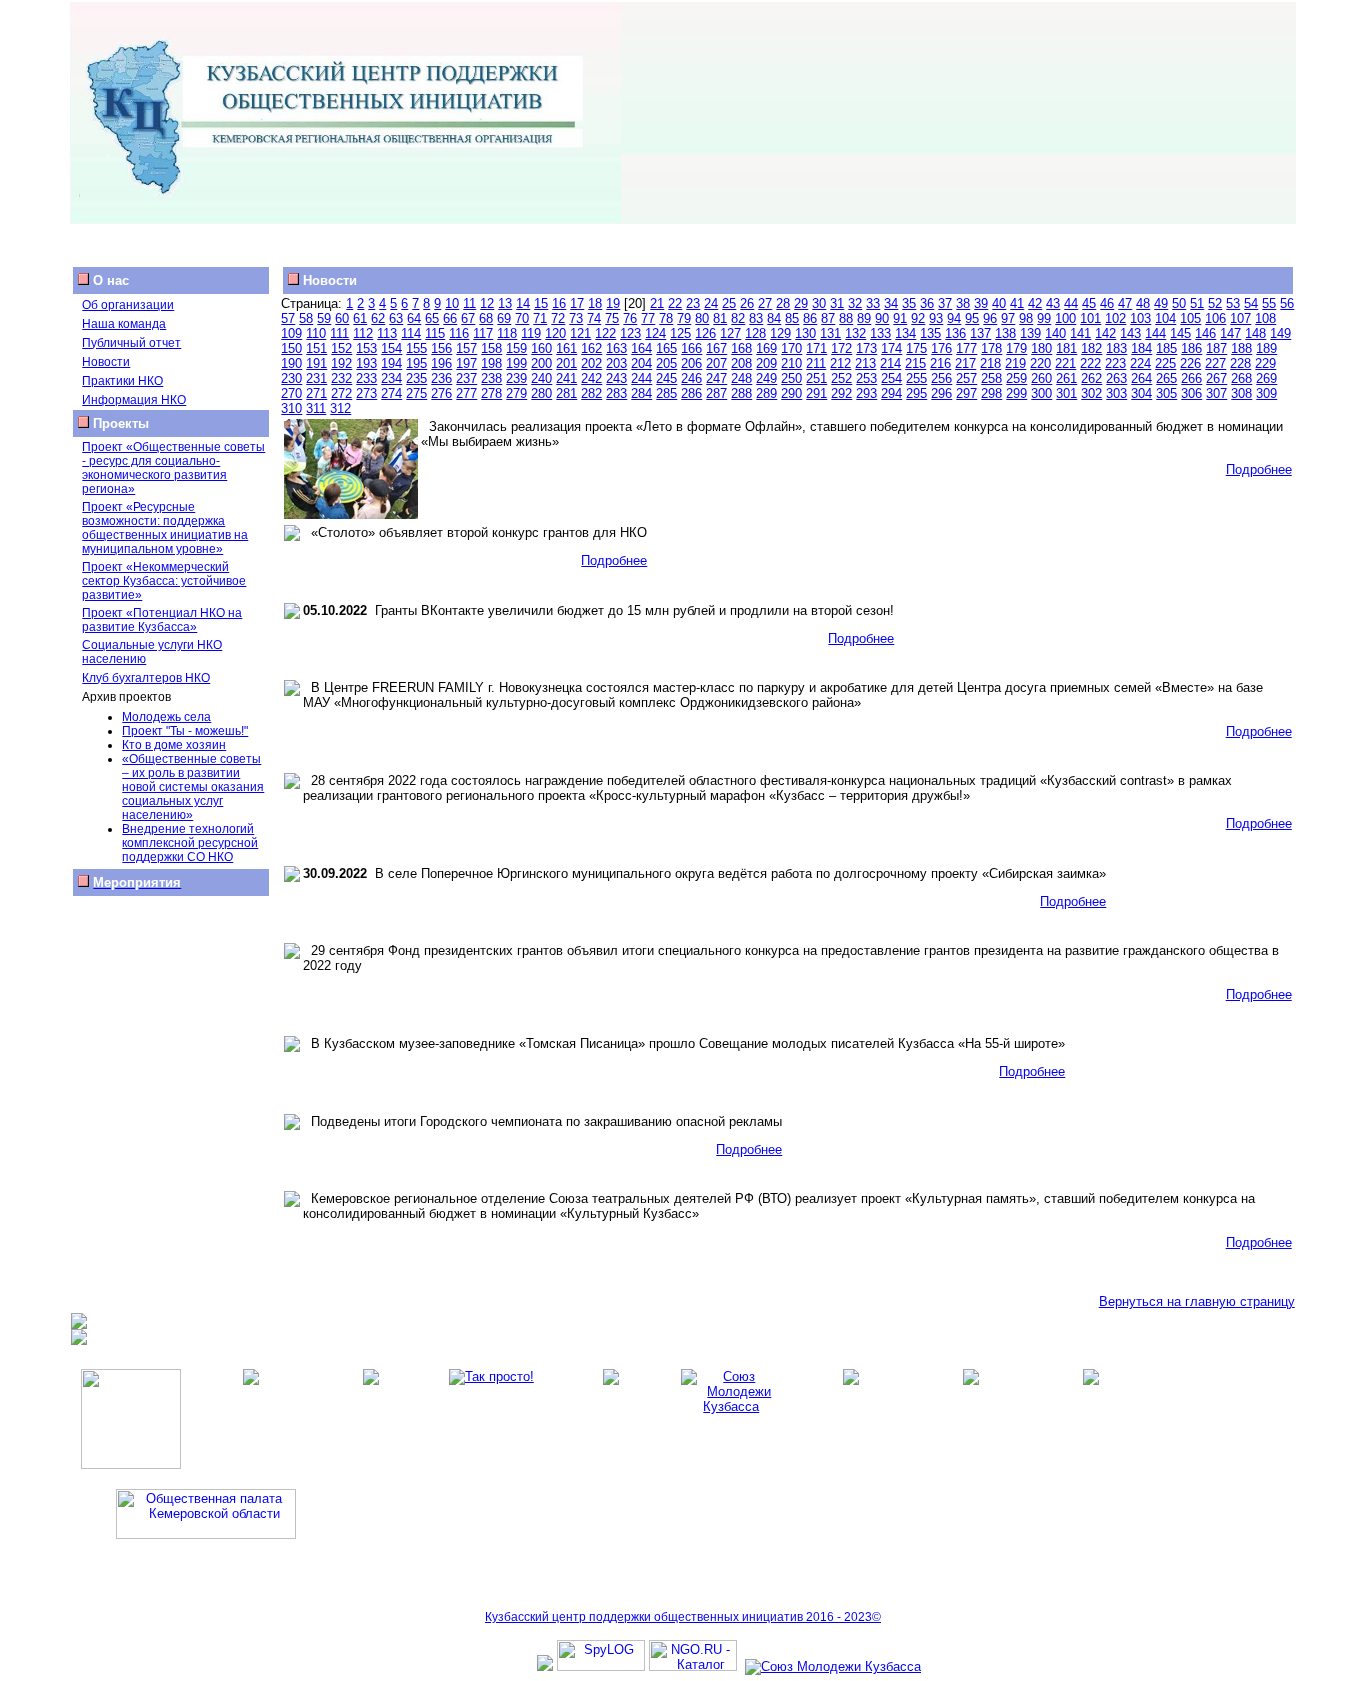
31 (837, 303)
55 (1269, 303)
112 (363, 333)
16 (559, 303)
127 (730, 333)
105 (1190, 318)
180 (1041, 348)
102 (1115, 318)
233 (366, 378)
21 (657, 303)
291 (816, 393)
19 (613, 303)
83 (756, 318)
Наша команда (124, 324)
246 (691, 378)
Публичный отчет (131, 343)
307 (1216, 393)
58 (306, 318)
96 (990, 318)
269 (1266, 378)
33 (873, 303)
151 (316, 348)
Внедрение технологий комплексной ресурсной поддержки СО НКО (190, 843)
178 (991, 348)
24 (711, 303)
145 (1180, 333)
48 (1143, 303)
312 (340, 408)
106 (1215, 318)
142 (1105, 333)
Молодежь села (166, 717)
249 (766, 378)
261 (1066, 378)
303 (1116, 393)
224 (1140, 363)
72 (558, 318)
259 (1016, 378)
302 (1091, 393)
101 (1090, 318)
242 (591, 378)
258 (991, 378)
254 (891, 378)
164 (641, 348)
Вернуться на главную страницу (1197, 1301)
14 (523, 303)
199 (516, 363)
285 (666, 393)
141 (1080, 333)
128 (755, 333)
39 (981, 303)
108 (1265, 318)
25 (729, 303)
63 (396, 318)
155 (416, 348)
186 (1191, 348)
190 (291, 363)
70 (522, 318)
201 (566, 363)
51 (1197, 303)
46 (1107, 303)
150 (291, 348)
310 (291, 408)
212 (840, 363)
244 (641, 378)
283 (616, 393)
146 (1205, 333)
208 (741, 363)
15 (541, 303)
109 (291, 333)
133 (880, 333)
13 (505, 303)
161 (566, 348)
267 (1216, 378)
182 (1091, 348)
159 (516, 348)
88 (846, 318)
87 (828, 318)
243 (616, 378)
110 (316, 333)
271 (316, 393)
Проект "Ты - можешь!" (185, 731)
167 (716, 348)
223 (1115, 363)
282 (591, 393)
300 (1041, 393)
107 (1240, 318)
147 (1230, 333)
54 (1251, 303)
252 (841, 378)
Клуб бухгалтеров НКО (146, 678)
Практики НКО (122, 381)
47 (1125, 303)
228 (1240, 363)
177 (966, 348)
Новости (106, 362)
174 (891, 348)
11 (469, 303)
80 (702, 318)
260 (1041, 378)
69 (504, 318)
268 (1241, 378)
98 (1026, 318)
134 (905, 333)
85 (792, 318)
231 (316, 378)
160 (541, 348)
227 (1215, 363)
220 (1040, 363)
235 (416, 378)
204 (641, 363)
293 (866, 393)
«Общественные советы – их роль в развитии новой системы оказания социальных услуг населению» (193, 787)
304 (1141, 393)
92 (918, 318)
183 (1116, 348)
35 (909, 303)
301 (1066, 393)
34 (891, 303)
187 (1216, 348)
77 (648, 318)
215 (915, 363)
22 (675, 303)
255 (916, 378)
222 (1090, 363)
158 (491, 348)
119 (531, 333)
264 (1141, 378)
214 (890, 363)
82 (738, 318)
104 (1165, 318)
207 (716, 363)
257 (966, 378)
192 (341, 363)
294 (891, 393)
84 (774, 318)
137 (980, 333)
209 (766, 363)
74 (594, 318)
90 (882, 318)
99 (1044, 318)
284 (641, 393)
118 (507, 333)
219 (1015, 363)
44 (1071, 303)
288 (741, 393)
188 (1241, 348)
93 (936, 318)
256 (941, 378)
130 (805, 333)
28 (783, 303)
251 (816, 378)
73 (576, 318)
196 (441, 363)
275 (416, 393)
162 (591, 348)
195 (416, 363)
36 (927, 303)
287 (716, 393)
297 (966, 393)
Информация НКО (134, 400)
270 (291, 393)
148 (1255, 333)
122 (605, 333)
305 (1166, 393)
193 (366, 363)
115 (435, 333)
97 (1008, 318)
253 (866, 378)
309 (1266, 393)
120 (555, 333)
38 (963, 303)
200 (541, 363)
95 (972, 318)
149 (1280, 333)
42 (1035, 303)
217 (965, 363)
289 (766, 393)
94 (954, 318)
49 (1161, 303)
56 (1287, 303)
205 (666, 363)
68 (486, 318)
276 (441, 393)
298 (991, 393)
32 (855, 303)
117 (483, 333)
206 (691, 363)
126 (705, 333)
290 (791, 393)
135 (930, 333)
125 (680, 333)
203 (616, 363)
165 (666, 348)
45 (1089, 303)
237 (466, 378)
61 (360, 318)
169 (766, 348)
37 (945, 303)
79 (684, 318)
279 (516, 393)
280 (541, 393)
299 (1016, 393)
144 (1155, 333)
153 (366, 348)
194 (391, 363)
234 (391, 378)
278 (491, 393)
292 (841, 393)
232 (341, 378)
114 (411, 333)
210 (791, 363)
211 (816, 363)
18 (595, 303)
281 (566, 393)
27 (765, 303)
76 (630, 318)
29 (801, 303)
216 (940, 363)
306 (1191, 393)
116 (459, 333)
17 (577, 303)
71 (540, 318)
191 (316, 363)
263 (1116, 378)
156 (441, 348)
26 (747, 303)
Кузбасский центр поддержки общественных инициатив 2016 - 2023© (683, 1617)
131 (830, 333)
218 (990, 363)
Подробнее (1259, 469)
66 (450, 318)
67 (468, 318)
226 (1190, 363)
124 (655, 333)
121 (580, 333)
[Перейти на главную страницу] (346, 218)
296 (941, 393)
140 (1055, 333)
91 (900, 318)
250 (791, 378)
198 (491, 363)
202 (591, 363)
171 (816, 348)
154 (391, 348)
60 (342, 318)
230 (291, 378)
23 (693, 303)
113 (387, 333)
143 (1130, 333)
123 (630, 333)
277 (466, 393)
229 (1265, 363)
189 (1266, 348)
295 (916, 393)
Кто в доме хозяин (174, 745)
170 (791, 348)
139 (1030, 333)
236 (441, 378)
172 (841, 348)
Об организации (128, 305)
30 (819, 303)
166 (691, 348)
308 (1241, 393)
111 (339, 333)
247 (716, 378)
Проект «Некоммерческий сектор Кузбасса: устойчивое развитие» (164, 581)
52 (1215, 303)
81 (720, 318)
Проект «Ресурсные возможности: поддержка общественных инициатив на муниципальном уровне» (165, 528)
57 (288, 318)
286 (691, 393)
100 (1065, 318)
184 (1141, 348)
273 (366, 393)
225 (1165, 363)
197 (466, 363)
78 (666, 318)
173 (866, 348)
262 (1091, 378)
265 (1166, 378)
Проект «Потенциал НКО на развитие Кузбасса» (162, 620)
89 (864, 318)
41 (1017, 303)
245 (666, 378)
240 (541, 378)
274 (391, 393)
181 (1066, 348)
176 (941, 348)
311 (316, 408)
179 (1016, 348)
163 (616, 348)
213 (865, 363)
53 (1233, 303)
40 (999, 303)
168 (741, 348)
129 (780, 333)
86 (810, 318)
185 (1166, 348)
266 (1191, 378)
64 (414, 318)
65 (432, 318)
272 (341, 393)
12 (487, 303)
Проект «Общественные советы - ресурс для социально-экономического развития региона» (173, 468)
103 (1140, 318)
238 (491, 378)
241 (566, 378)
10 (452, 303)
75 (612, 318)
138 (1005, 333)
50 (1179, 303)
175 (916, 348)
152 (341, 348)
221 (1065, 363)
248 (741, 378)
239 (516, 378)
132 (855, 333)
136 (955, 333)
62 (378, 318)
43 (1053, 303)
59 (324, 318)
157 (466, 348)
